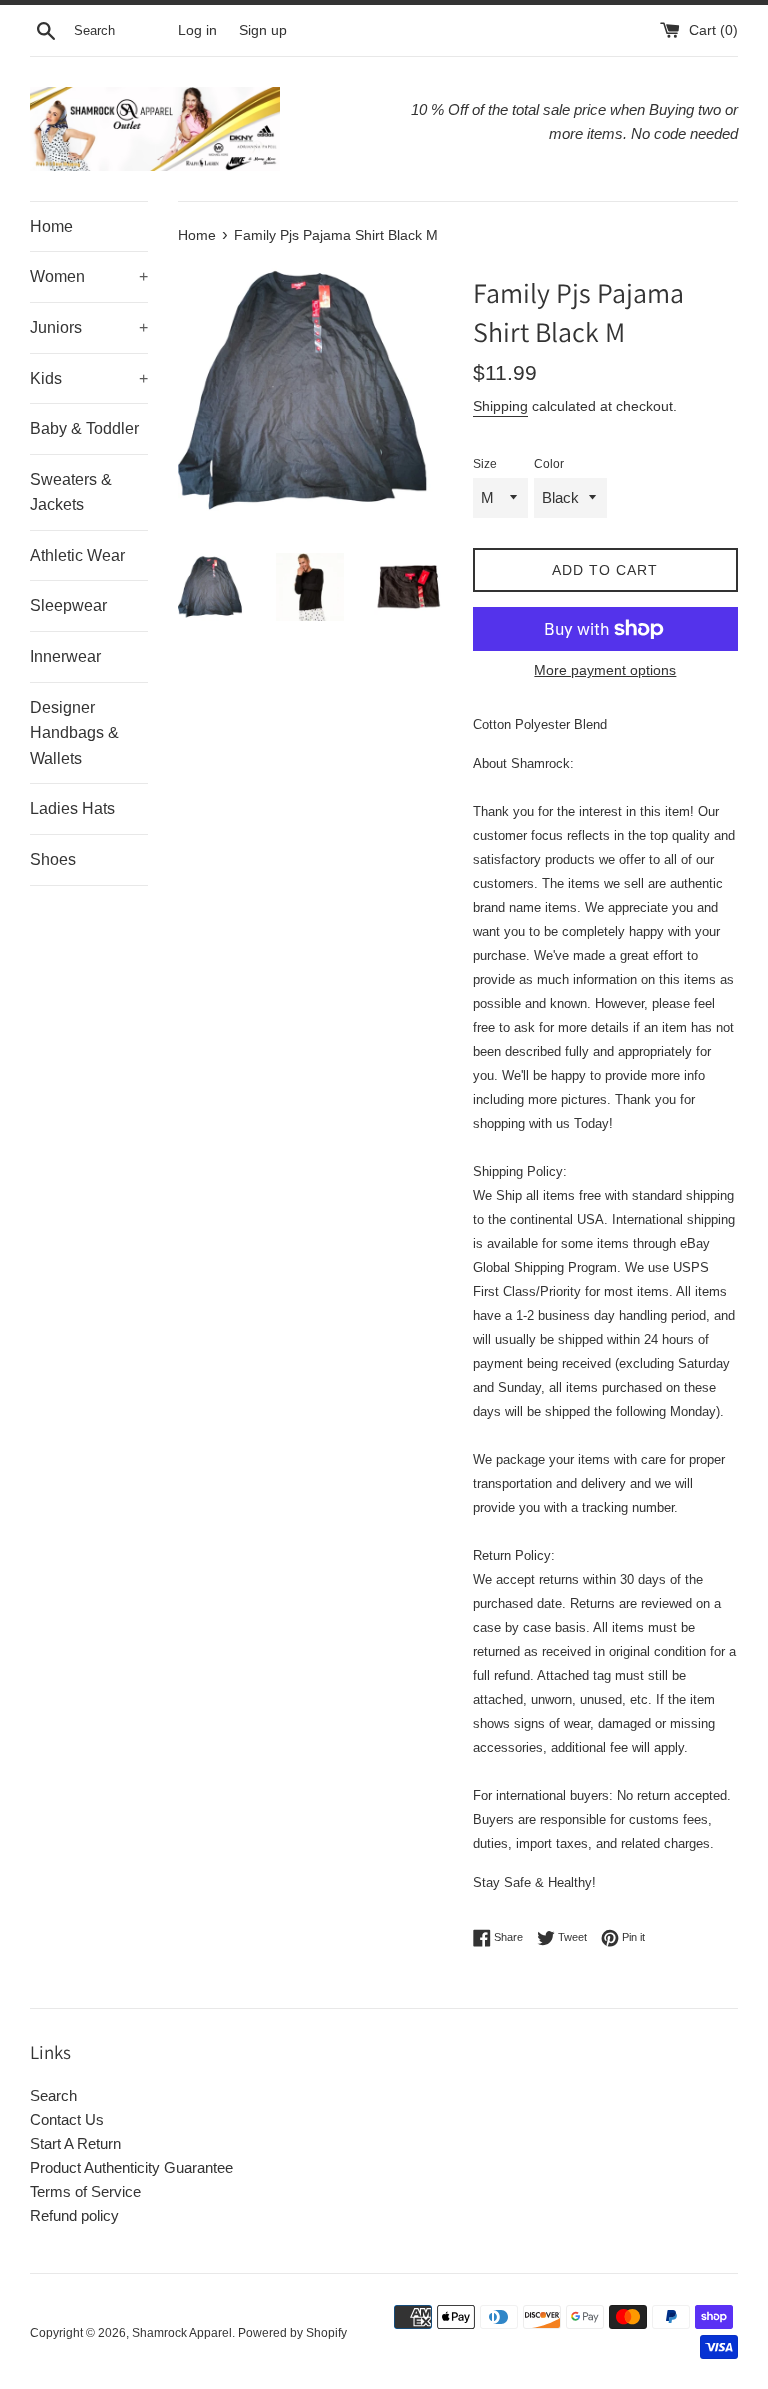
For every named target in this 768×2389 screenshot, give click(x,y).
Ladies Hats (72, 808)
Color (549, 464)
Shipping (500, 406)
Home (51, 226)
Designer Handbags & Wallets (74, 733)
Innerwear (65, 656)
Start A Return (75, 2143)
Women (89, 276)
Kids (89, 378)
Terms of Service (85, 2191)
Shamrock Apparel (182, 2333)
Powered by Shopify (292, 2333)
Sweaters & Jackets (71, 492)
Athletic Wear (77, 555)
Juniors (89, 327)
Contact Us (67, 2119)
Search (53, 2095)
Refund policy (74, 2215)
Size (485, 464)
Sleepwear (68, 605)
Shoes (53, 859)
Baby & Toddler (84, 428)
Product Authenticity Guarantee (131, 2167)
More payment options (605, 670)
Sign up (263, 30)
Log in (197, 30)
